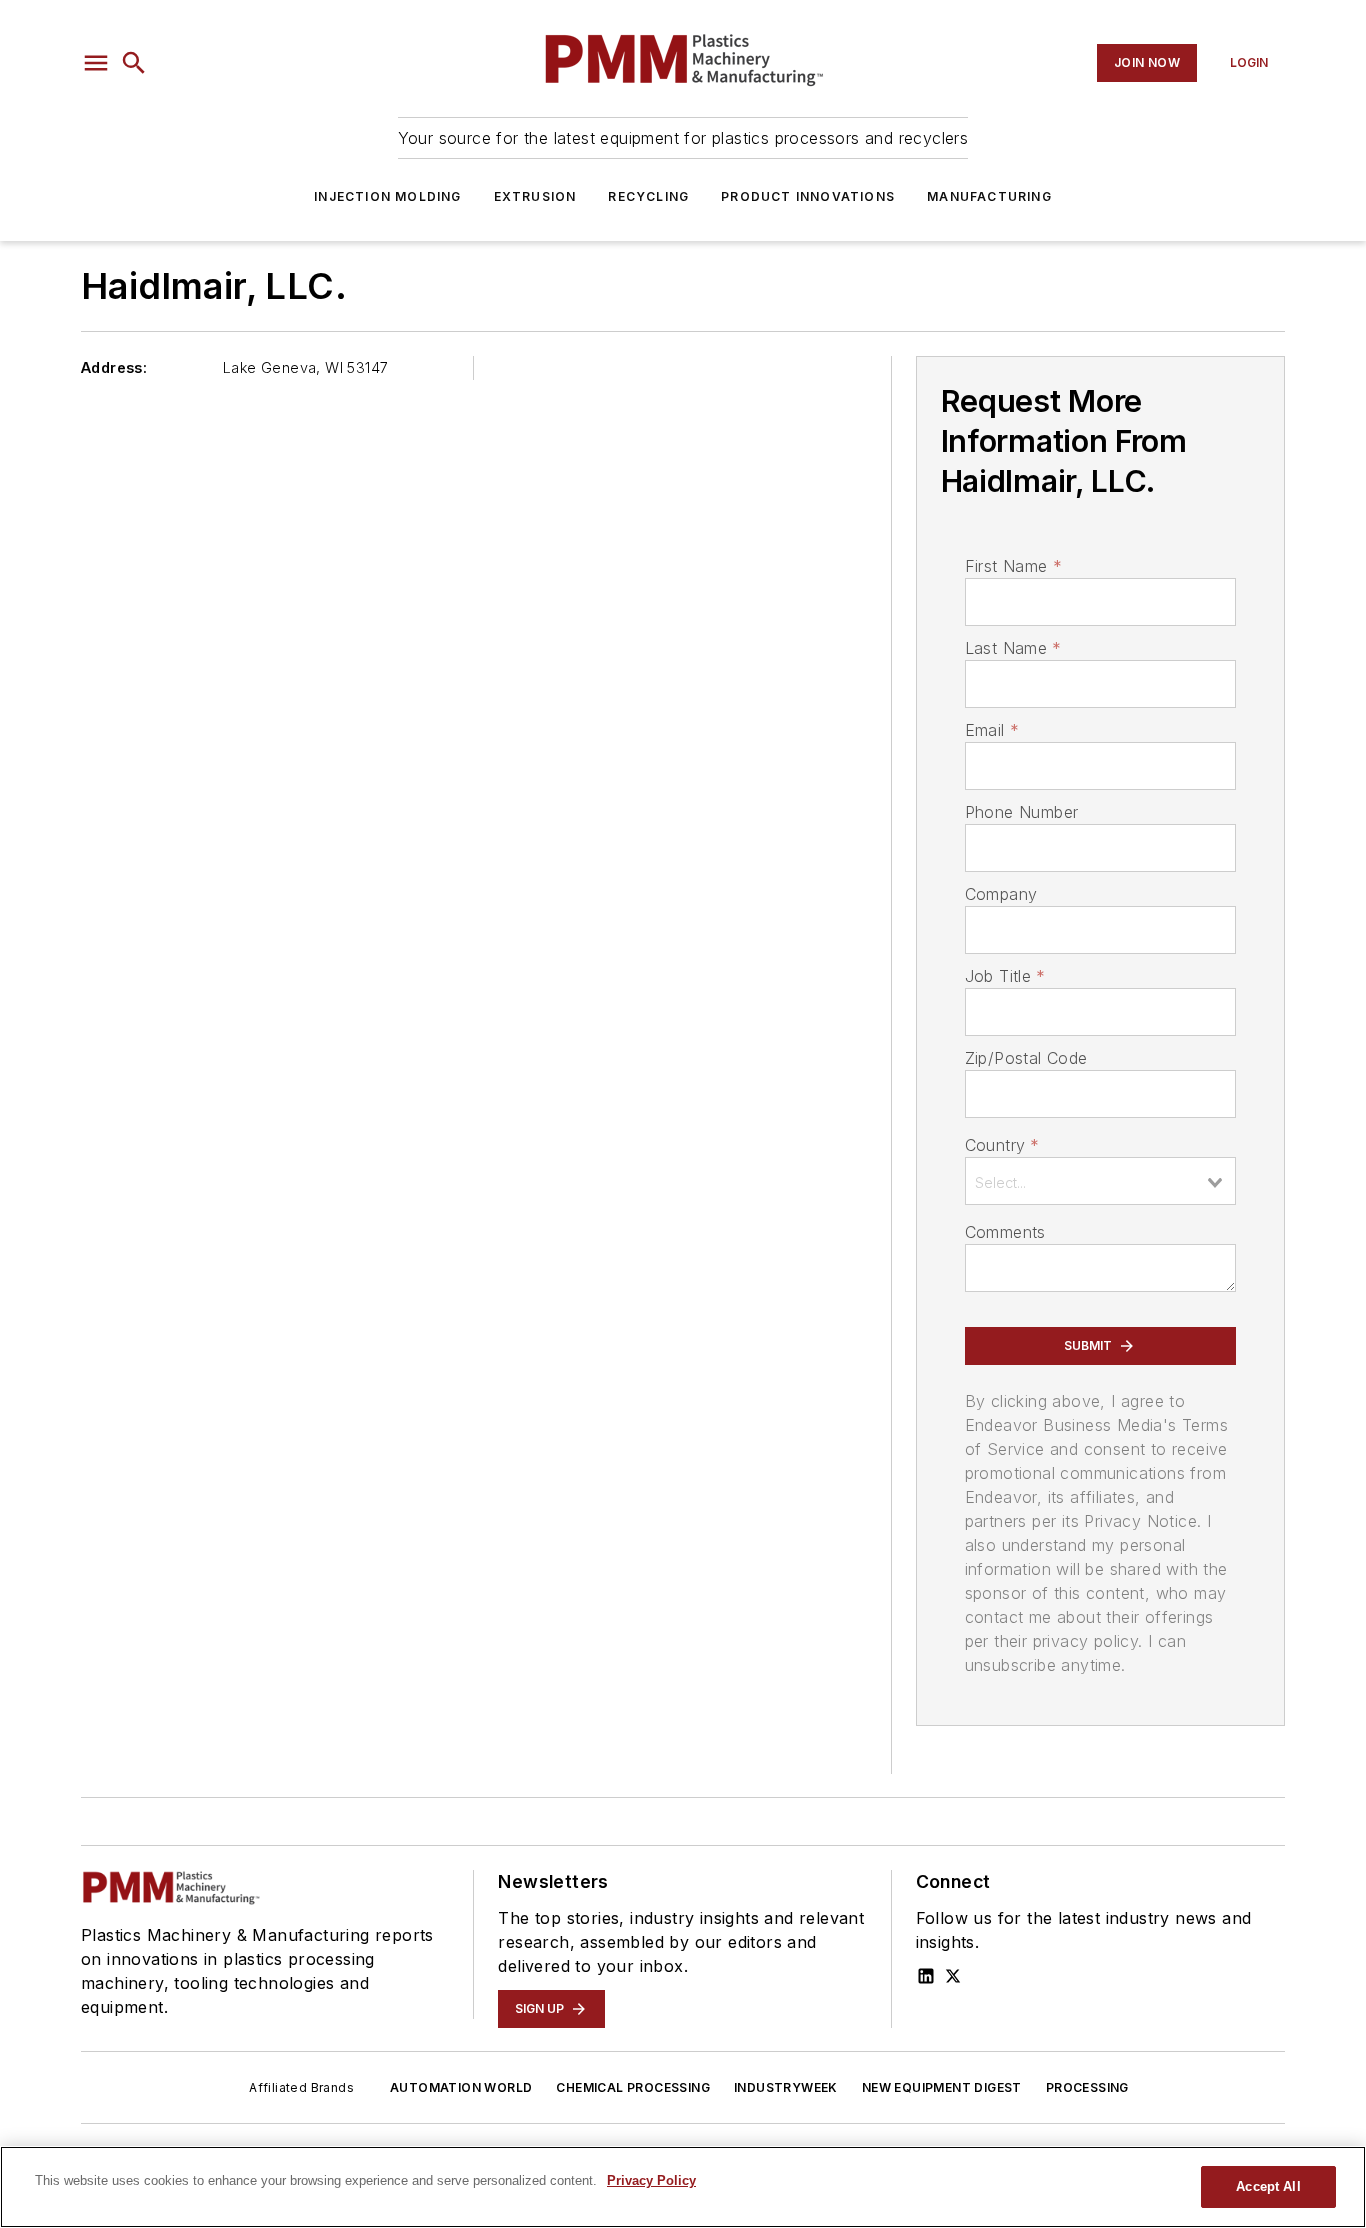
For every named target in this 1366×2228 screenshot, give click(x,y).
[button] (96, 63)
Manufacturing (989, 196)
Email (992, 730)
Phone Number (1022, 812)
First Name (1013, 566)
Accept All (1268, 2186)
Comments (1005, 1232)
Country (1002, 1145)
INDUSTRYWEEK (786, 2087)
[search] (134, 63)
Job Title (1005, 976)
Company (1001, 894)
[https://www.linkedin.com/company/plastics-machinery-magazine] (926, 1976)
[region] (683, 2187)
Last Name (1013, 648)
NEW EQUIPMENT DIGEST (942, 2087)
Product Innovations (808, 196)
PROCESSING (1087, 2087)
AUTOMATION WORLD (461, 2087)
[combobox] (1100, 1181)
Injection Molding (387, 196)
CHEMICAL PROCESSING (633, 2087)
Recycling (648, 196)
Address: (114, 367)
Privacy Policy (651, 2180)
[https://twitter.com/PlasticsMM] (953, 1976)
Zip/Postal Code (1026, 1058)
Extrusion (535, 196)
